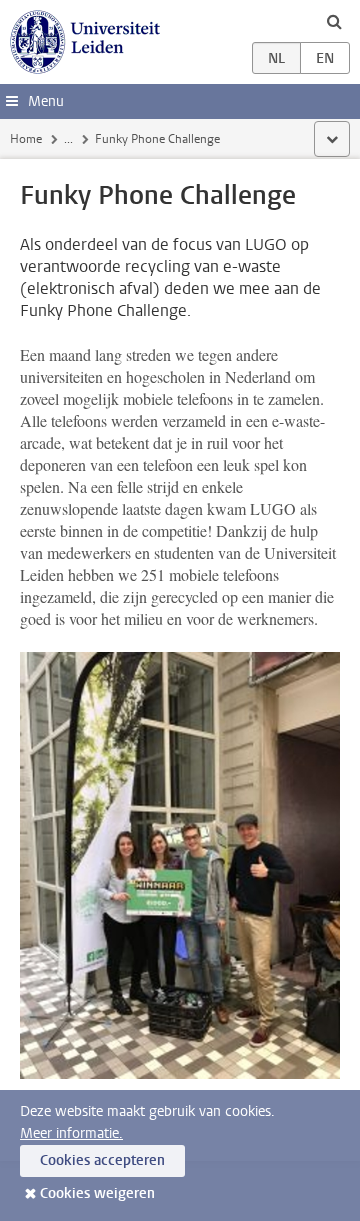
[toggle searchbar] (334, 21)
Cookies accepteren (102, 1160)
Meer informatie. (71, 1133)
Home (26, 139)
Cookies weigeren (97, 1193)
